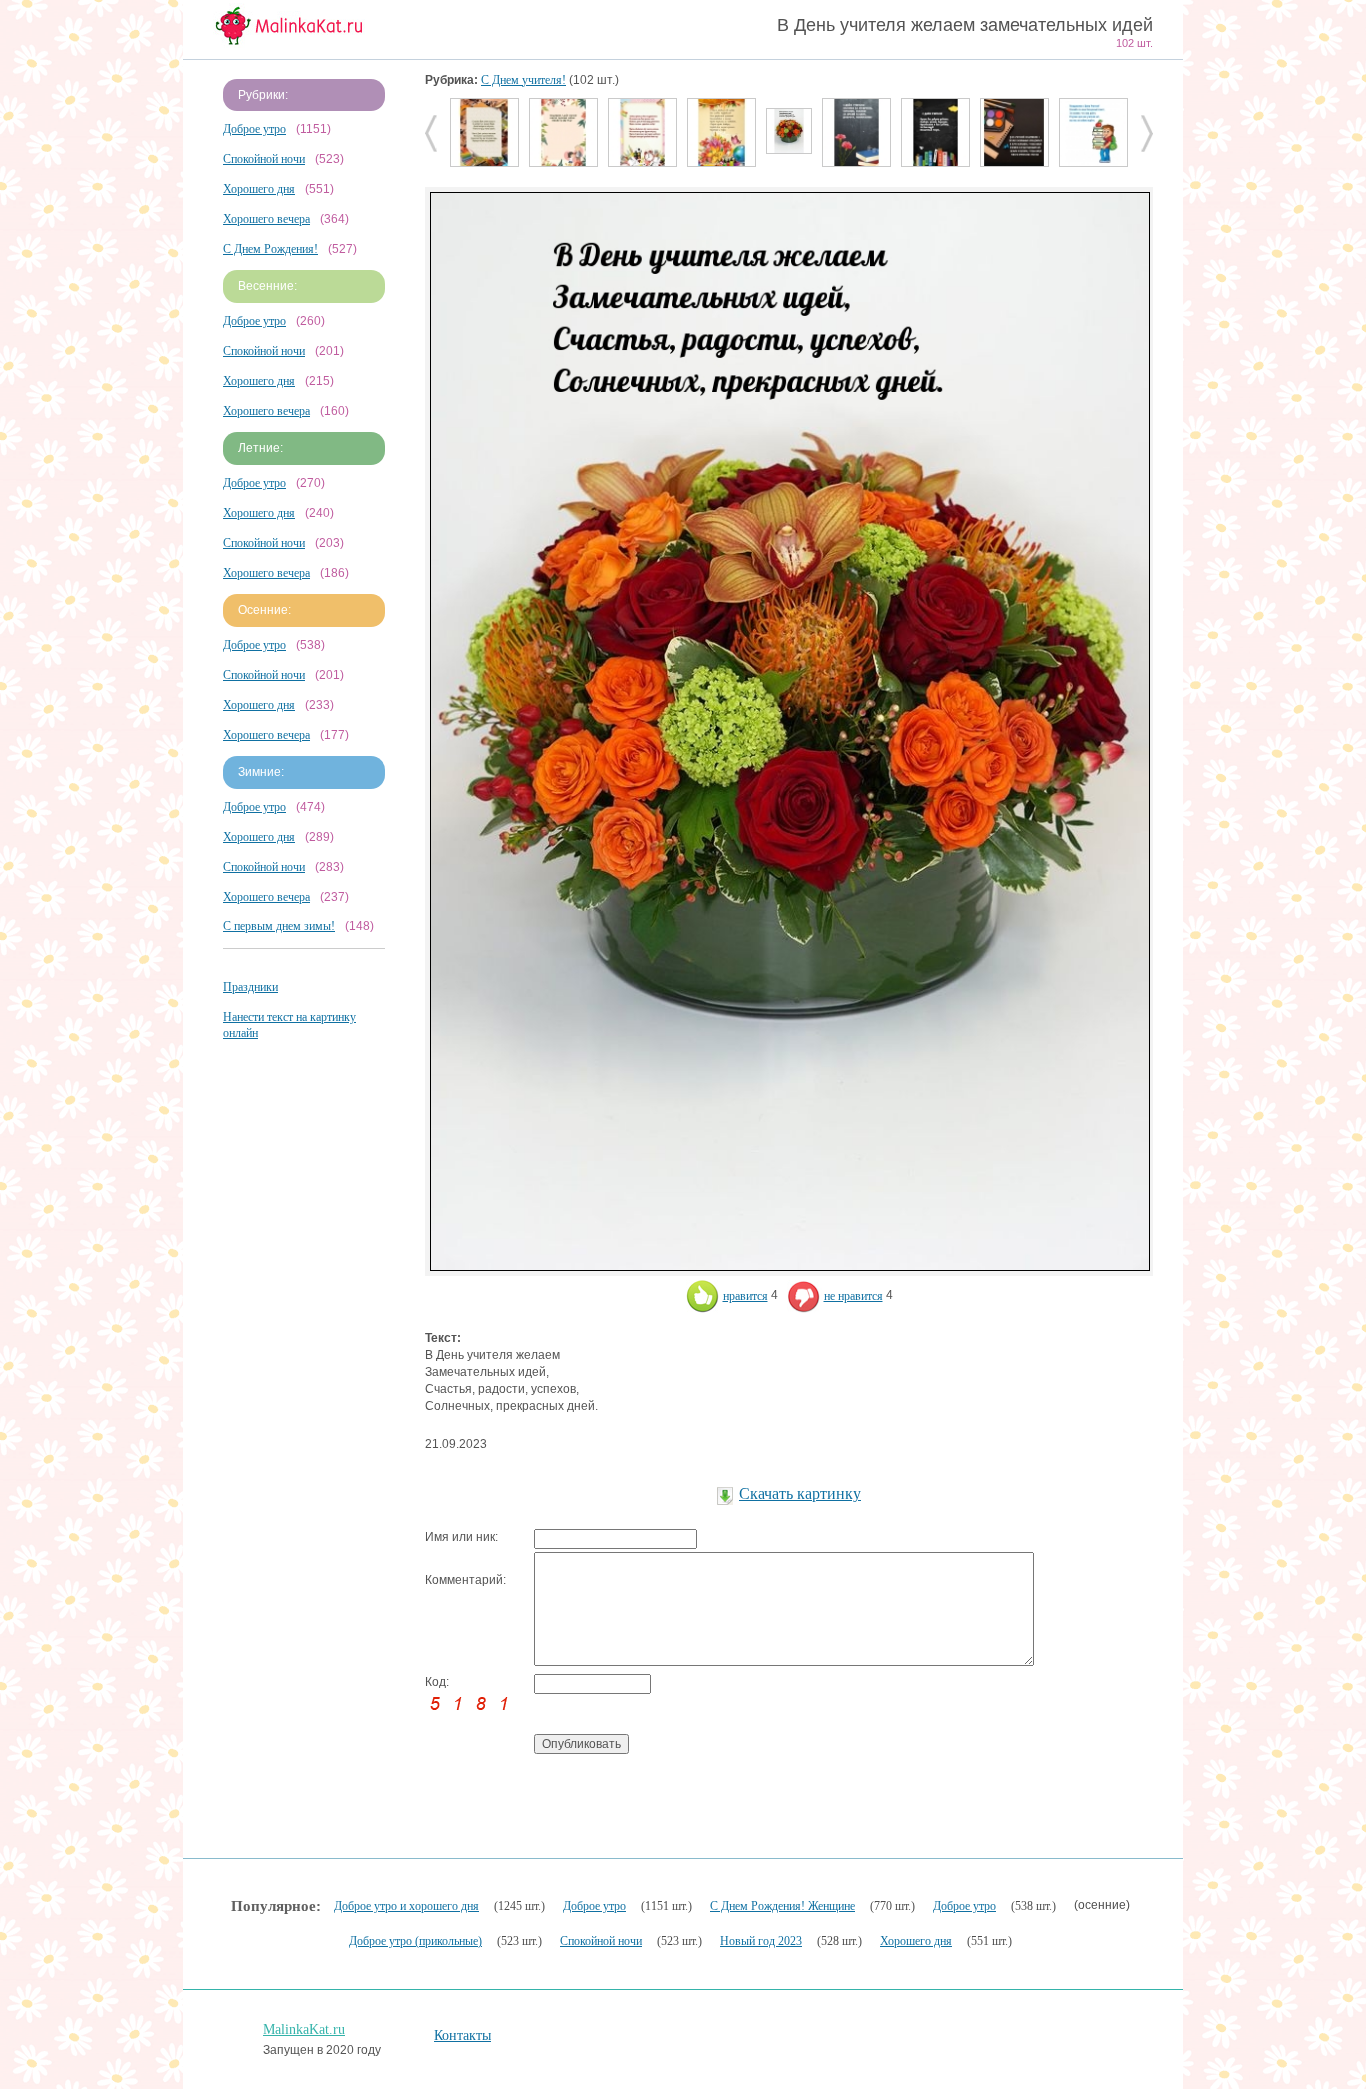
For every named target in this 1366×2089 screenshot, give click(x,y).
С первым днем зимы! (279, 926)
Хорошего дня (259, 189)
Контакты (462, 2035)
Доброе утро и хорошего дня (406, 1906)
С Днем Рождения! (270, 249)
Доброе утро (254, 129)
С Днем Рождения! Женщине (782, 1906)
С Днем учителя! (523, 80)
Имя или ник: (461, 1537)
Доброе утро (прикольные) (415, 1941)
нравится (745, 1296)
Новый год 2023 (761, 1941)
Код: (437, 1682)
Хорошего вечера (266, 219)
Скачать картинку (800, 1493)
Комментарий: (465, 1580)
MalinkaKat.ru (304, 2029)
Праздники (250, 987)
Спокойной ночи (264, 159)
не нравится (853, 1296)
